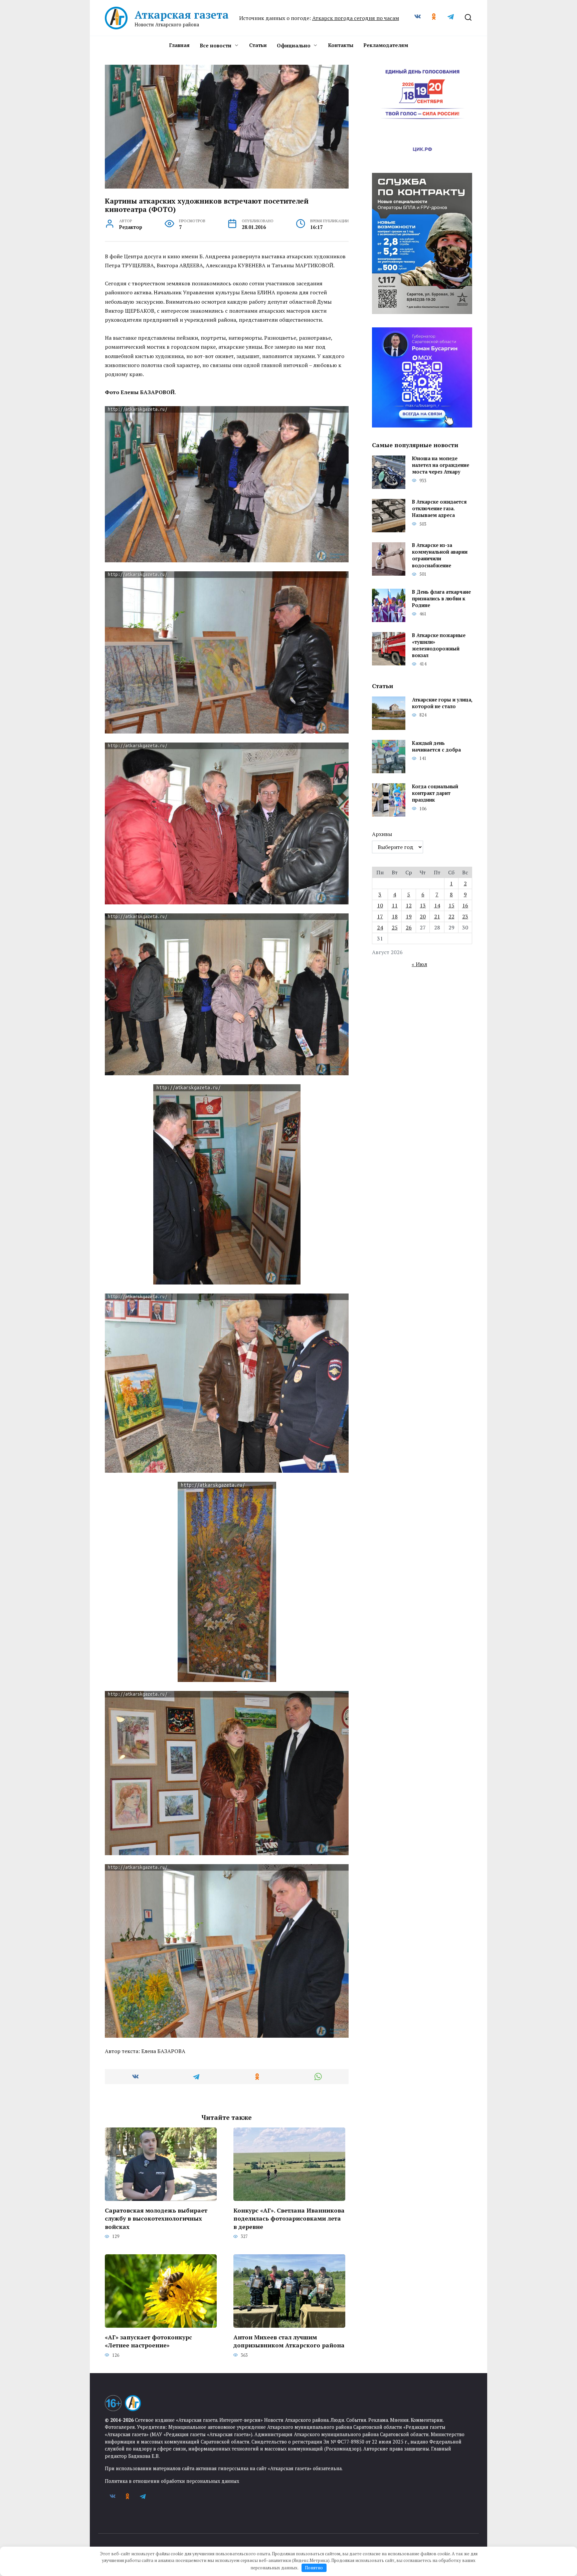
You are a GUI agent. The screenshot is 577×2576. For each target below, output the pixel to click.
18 (395, 916)
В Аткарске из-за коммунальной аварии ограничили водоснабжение (440, 555)
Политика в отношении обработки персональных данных (172, 2481)
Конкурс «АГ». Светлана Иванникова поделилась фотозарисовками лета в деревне (289, 2218)
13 (423, 905)
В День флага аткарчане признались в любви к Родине (441, 599)
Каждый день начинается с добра (436, 746)
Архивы (382, 834)
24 (380, 927)
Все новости (216, 45)
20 (423, 916)
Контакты (341, 45)
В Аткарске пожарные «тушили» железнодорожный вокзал (439, 645)
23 (465, 916)
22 (451, 916)
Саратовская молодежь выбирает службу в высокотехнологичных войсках (156, 2218)
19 (409, 916)
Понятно (314, 2568)
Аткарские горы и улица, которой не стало (442, 703)
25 (395, 927)
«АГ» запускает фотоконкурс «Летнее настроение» (148, 2341)
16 (465, 905)
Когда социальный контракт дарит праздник (435, 793)
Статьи (258, 45)
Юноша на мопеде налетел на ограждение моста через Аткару (441, 465)
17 (380, 916)
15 (451, 905)
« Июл (419, 964)
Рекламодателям (386, 45)
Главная (179, 45)
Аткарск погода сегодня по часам (356, 18)
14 (437, 905)
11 (395, 905)
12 (409, 905)
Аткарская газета (182, 15)
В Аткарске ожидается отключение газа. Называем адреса (439, 509)
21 (437, 916)
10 (380, 905)
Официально (294, 45)
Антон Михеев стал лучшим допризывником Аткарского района (289, 2341)
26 (409, 927)
